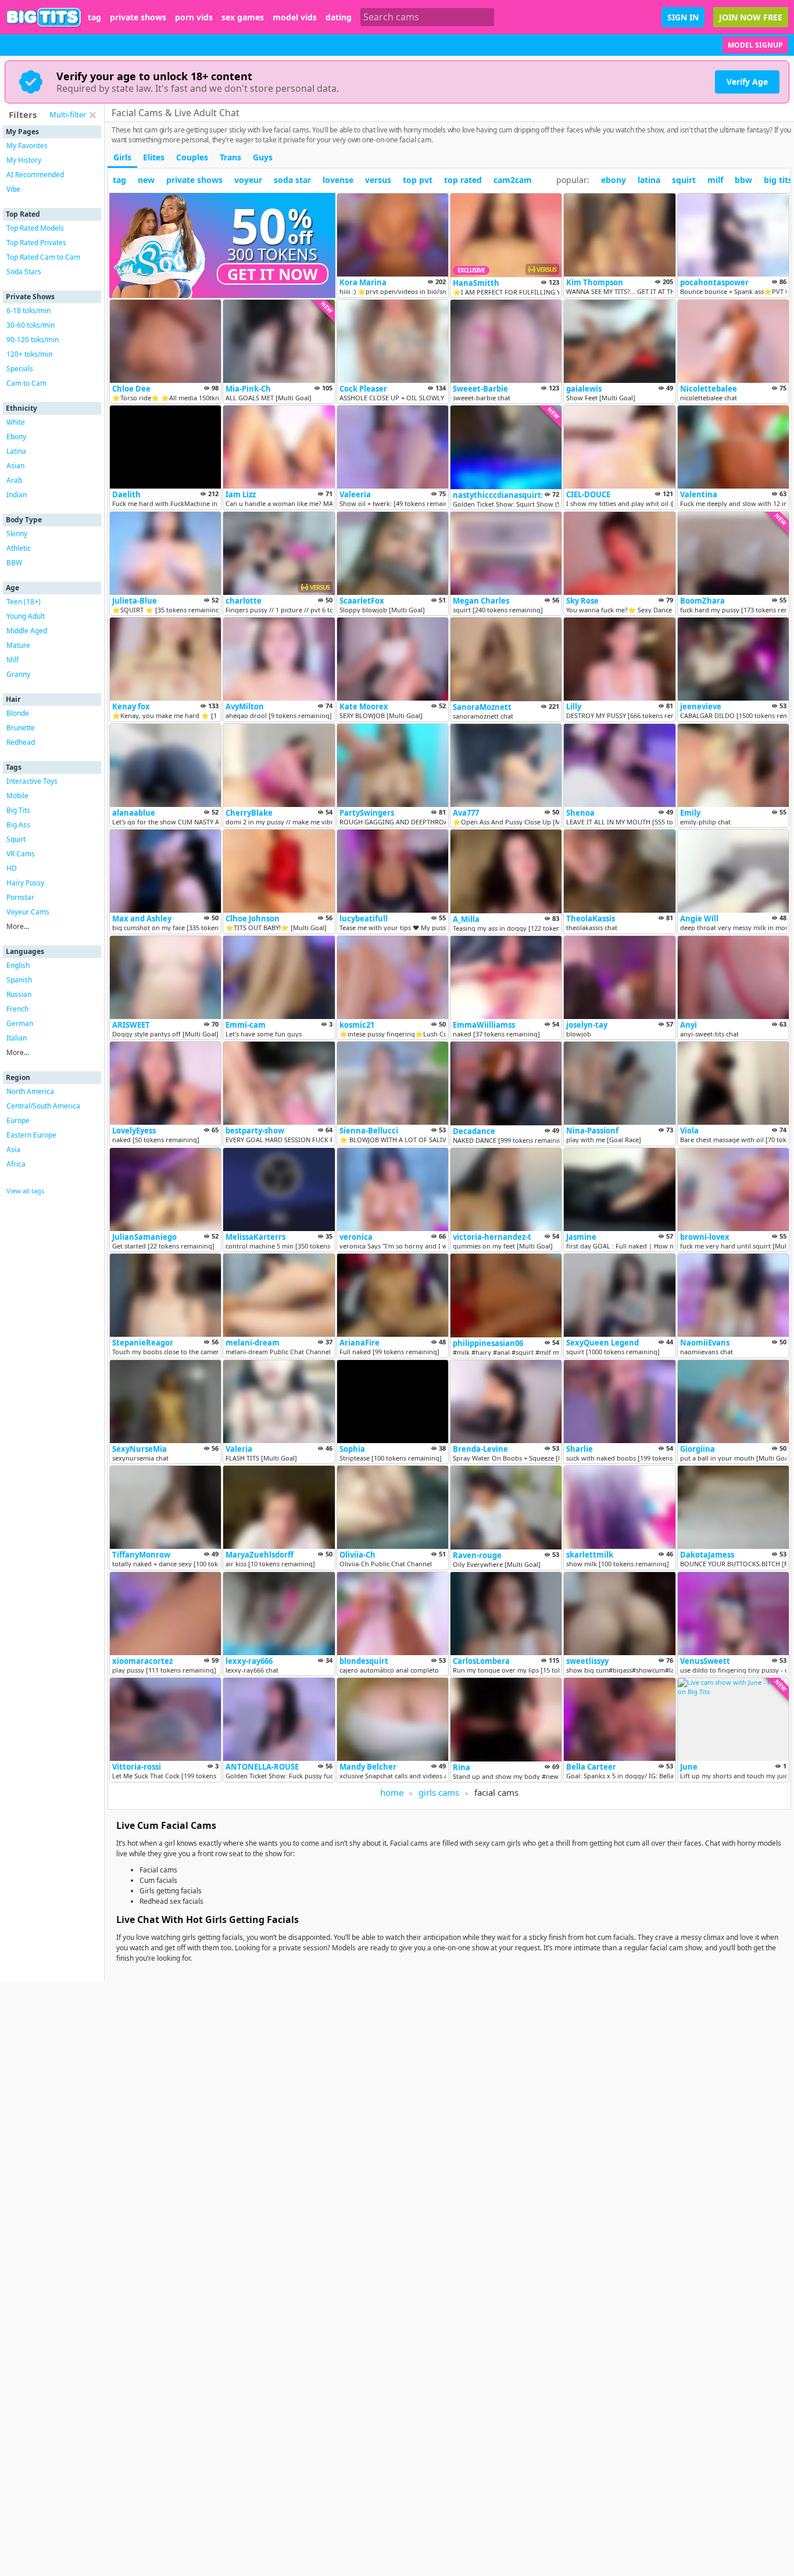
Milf (12, 660)
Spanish (19, 980)
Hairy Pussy (25, 883)
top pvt (418, 180)
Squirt (16, 839)
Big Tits (18, 810)
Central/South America (43, 1106)
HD (12, 868)
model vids (295, 17)
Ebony (16, 437)
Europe (18, 1120)
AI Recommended (35, 175)
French (17, 1009)
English (18, 965)
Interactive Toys (32, 781)
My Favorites (27, 146)
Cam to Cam (26, 383)
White (16, 422)
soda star (292, 180)
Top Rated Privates (36, 243)
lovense (338, 180)
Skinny (17, 534)
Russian (19, 994)
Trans (230, 157)
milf (715, 180)
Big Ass (18, 825)
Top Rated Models (35, 228)
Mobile (17, 796)
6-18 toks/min (28, 311)
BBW (14, 563)
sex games (243, 17)
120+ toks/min (29, 354)
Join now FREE (751, 17)
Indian (17, 495)
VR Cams (21, 854)
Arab (14, 480)
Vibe (13, 189)
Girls (122, 157)
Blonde (18, 713)
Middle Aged (27, 631)
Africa (16, 1164)
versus (378, 180)
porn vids (194, 17)
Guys (263, 157)
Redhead (21, 742)
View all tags (25, 1191)
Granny (18, 674)
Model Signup (755, 45)
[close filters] (92, 115)
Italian (17, 1038)
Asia (13, 1149)
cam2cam (513, 180)
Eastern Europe (31, 1135)
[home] (44, 17)
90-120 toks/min (33, 340)
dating (339, 17)
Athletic (19, 548)
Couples (192, 157)
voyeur (248, 180)
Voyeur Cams (28, 912)
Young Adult (26, 616)
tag (94, 17)
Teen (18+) (24, 602)
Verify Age (747, 82)
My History (24, 160)
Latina (16, 451)
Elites (154, 157)
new (146, 180)
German (20, 1023)
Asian (15, 466)
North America (30, 1091)
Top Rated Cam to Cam (43, 257)
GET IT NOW (273, 274)
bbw (743, 180)
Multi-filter (68, 114)
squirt (684, 180)
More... (18, 926)
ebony (614, 180)
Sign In (683, 17)
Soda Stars (24, 272)
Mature (18, 645)
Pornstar (20, 897)
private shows (138, 17)
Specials (20, 369)
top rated (463, 180)
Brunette (21, 728)
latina (649, 180)
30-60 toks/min (31, 325)
